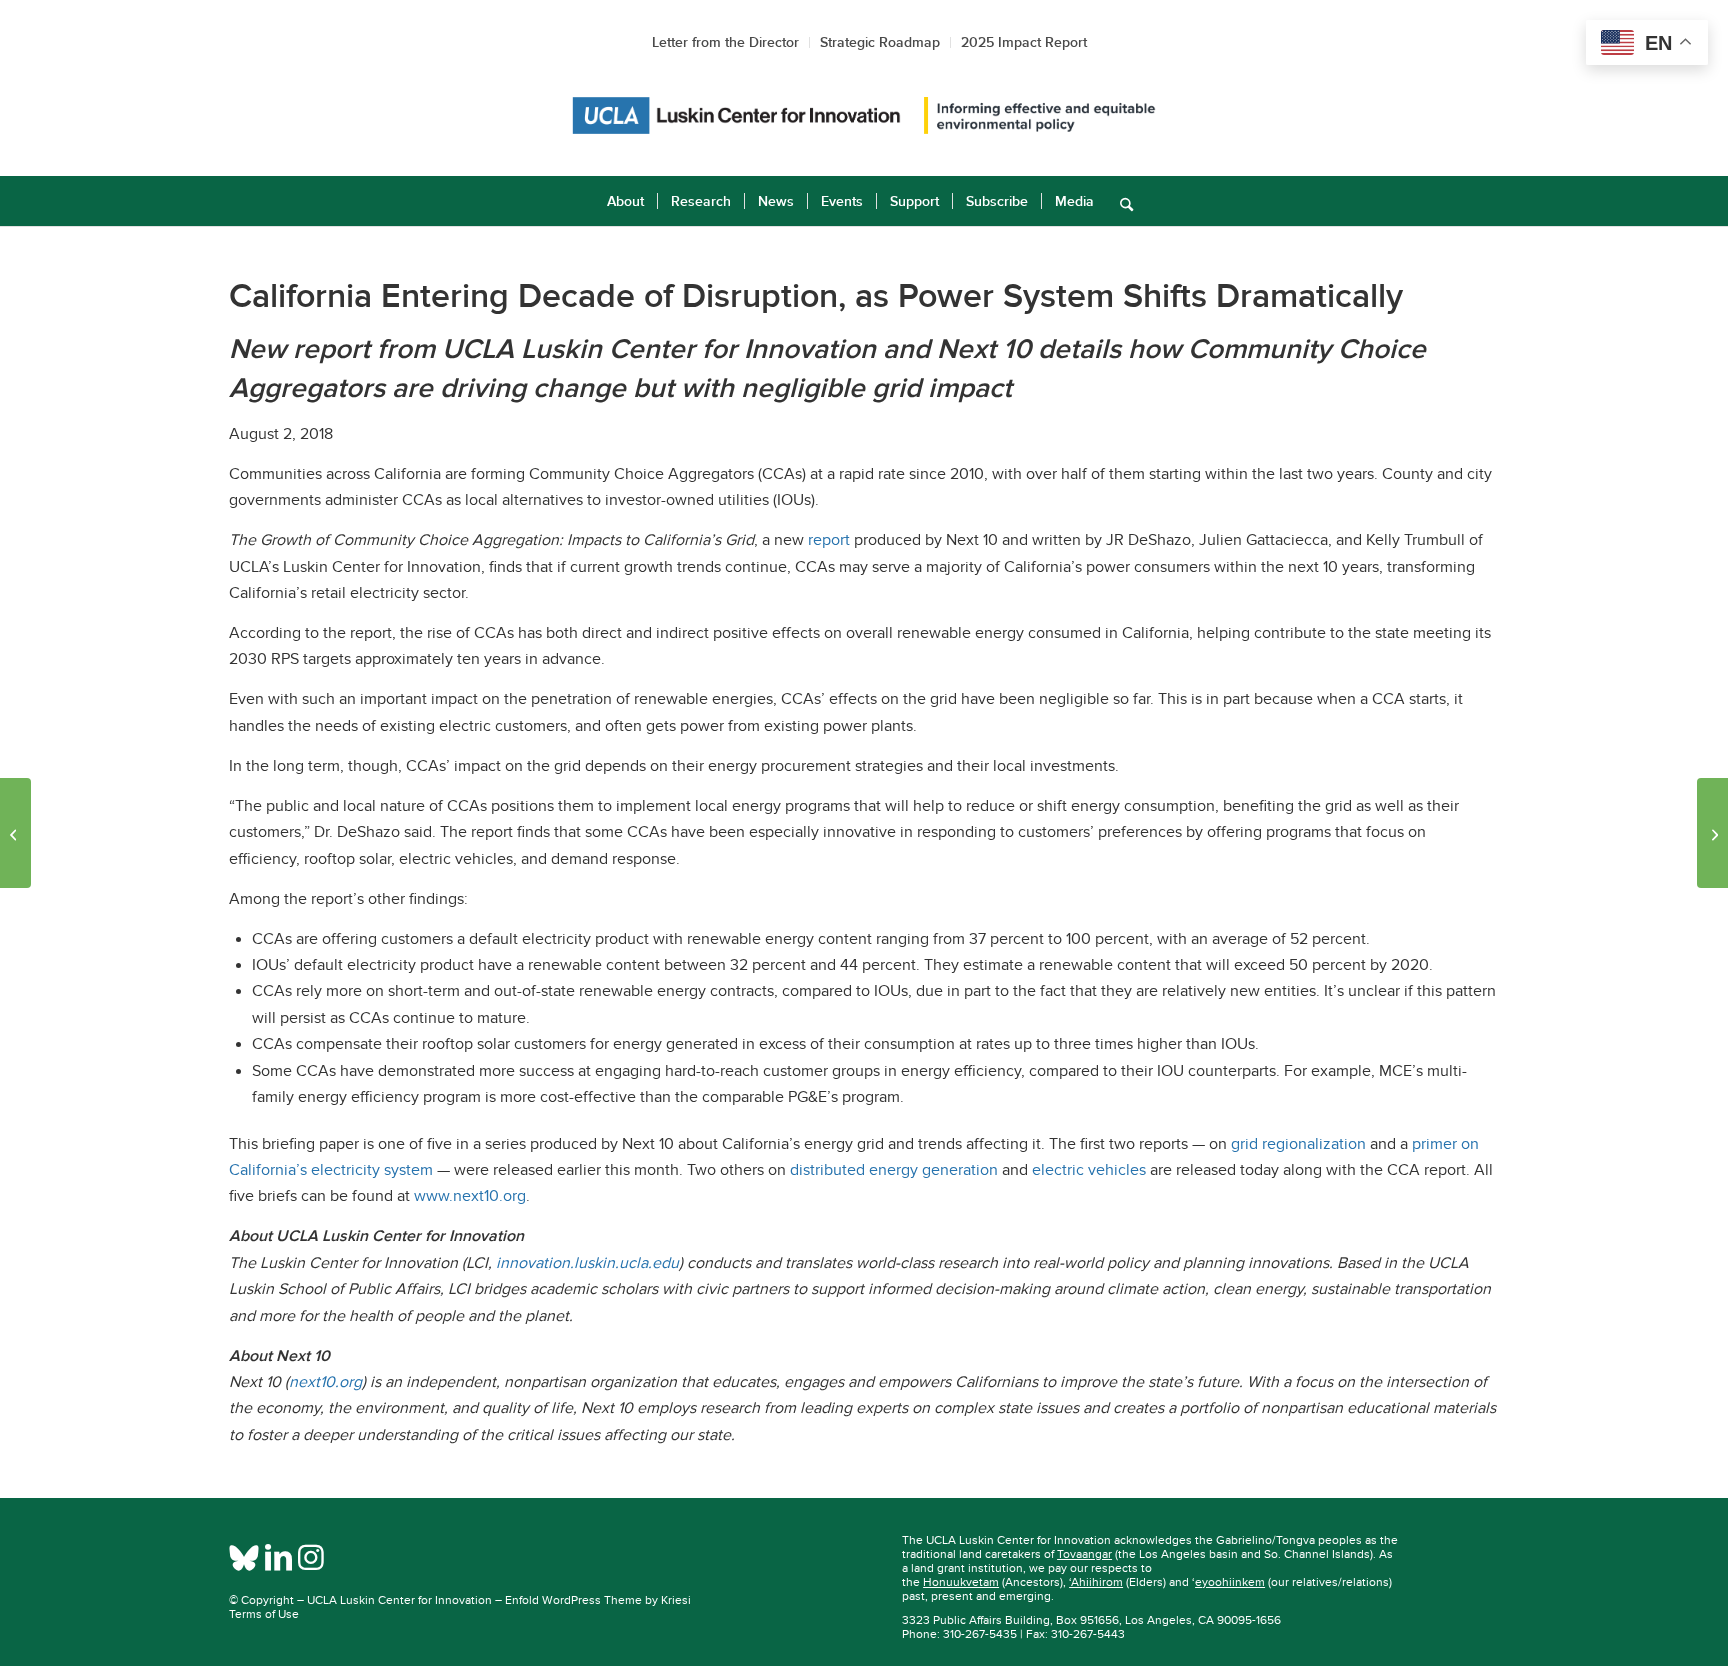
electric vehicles (1089, 1170)
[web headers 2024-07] (864, 115)
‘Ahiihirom (1096, 1582)
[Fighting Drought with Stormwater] (15, 833)
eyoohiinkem (1230, 1582)
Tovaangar (1084, 1554)
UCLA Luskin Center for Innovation (399, 1600)
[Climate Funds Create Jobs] (1712, 833)
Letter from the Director (725, 42)
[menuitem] (625, 201)
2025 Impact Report (1024, 42)
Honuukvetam (961, 1582)
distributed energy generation (894, 1170)
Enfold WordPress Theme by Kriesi (598, 1600)
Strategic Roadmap (880, 42)
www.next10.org (470, 1196)
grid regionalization (1298, 1144)
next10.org (325, 1382)
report (829, 540)
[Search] (1120, 201)
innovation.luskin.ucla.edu (587, 1263)
